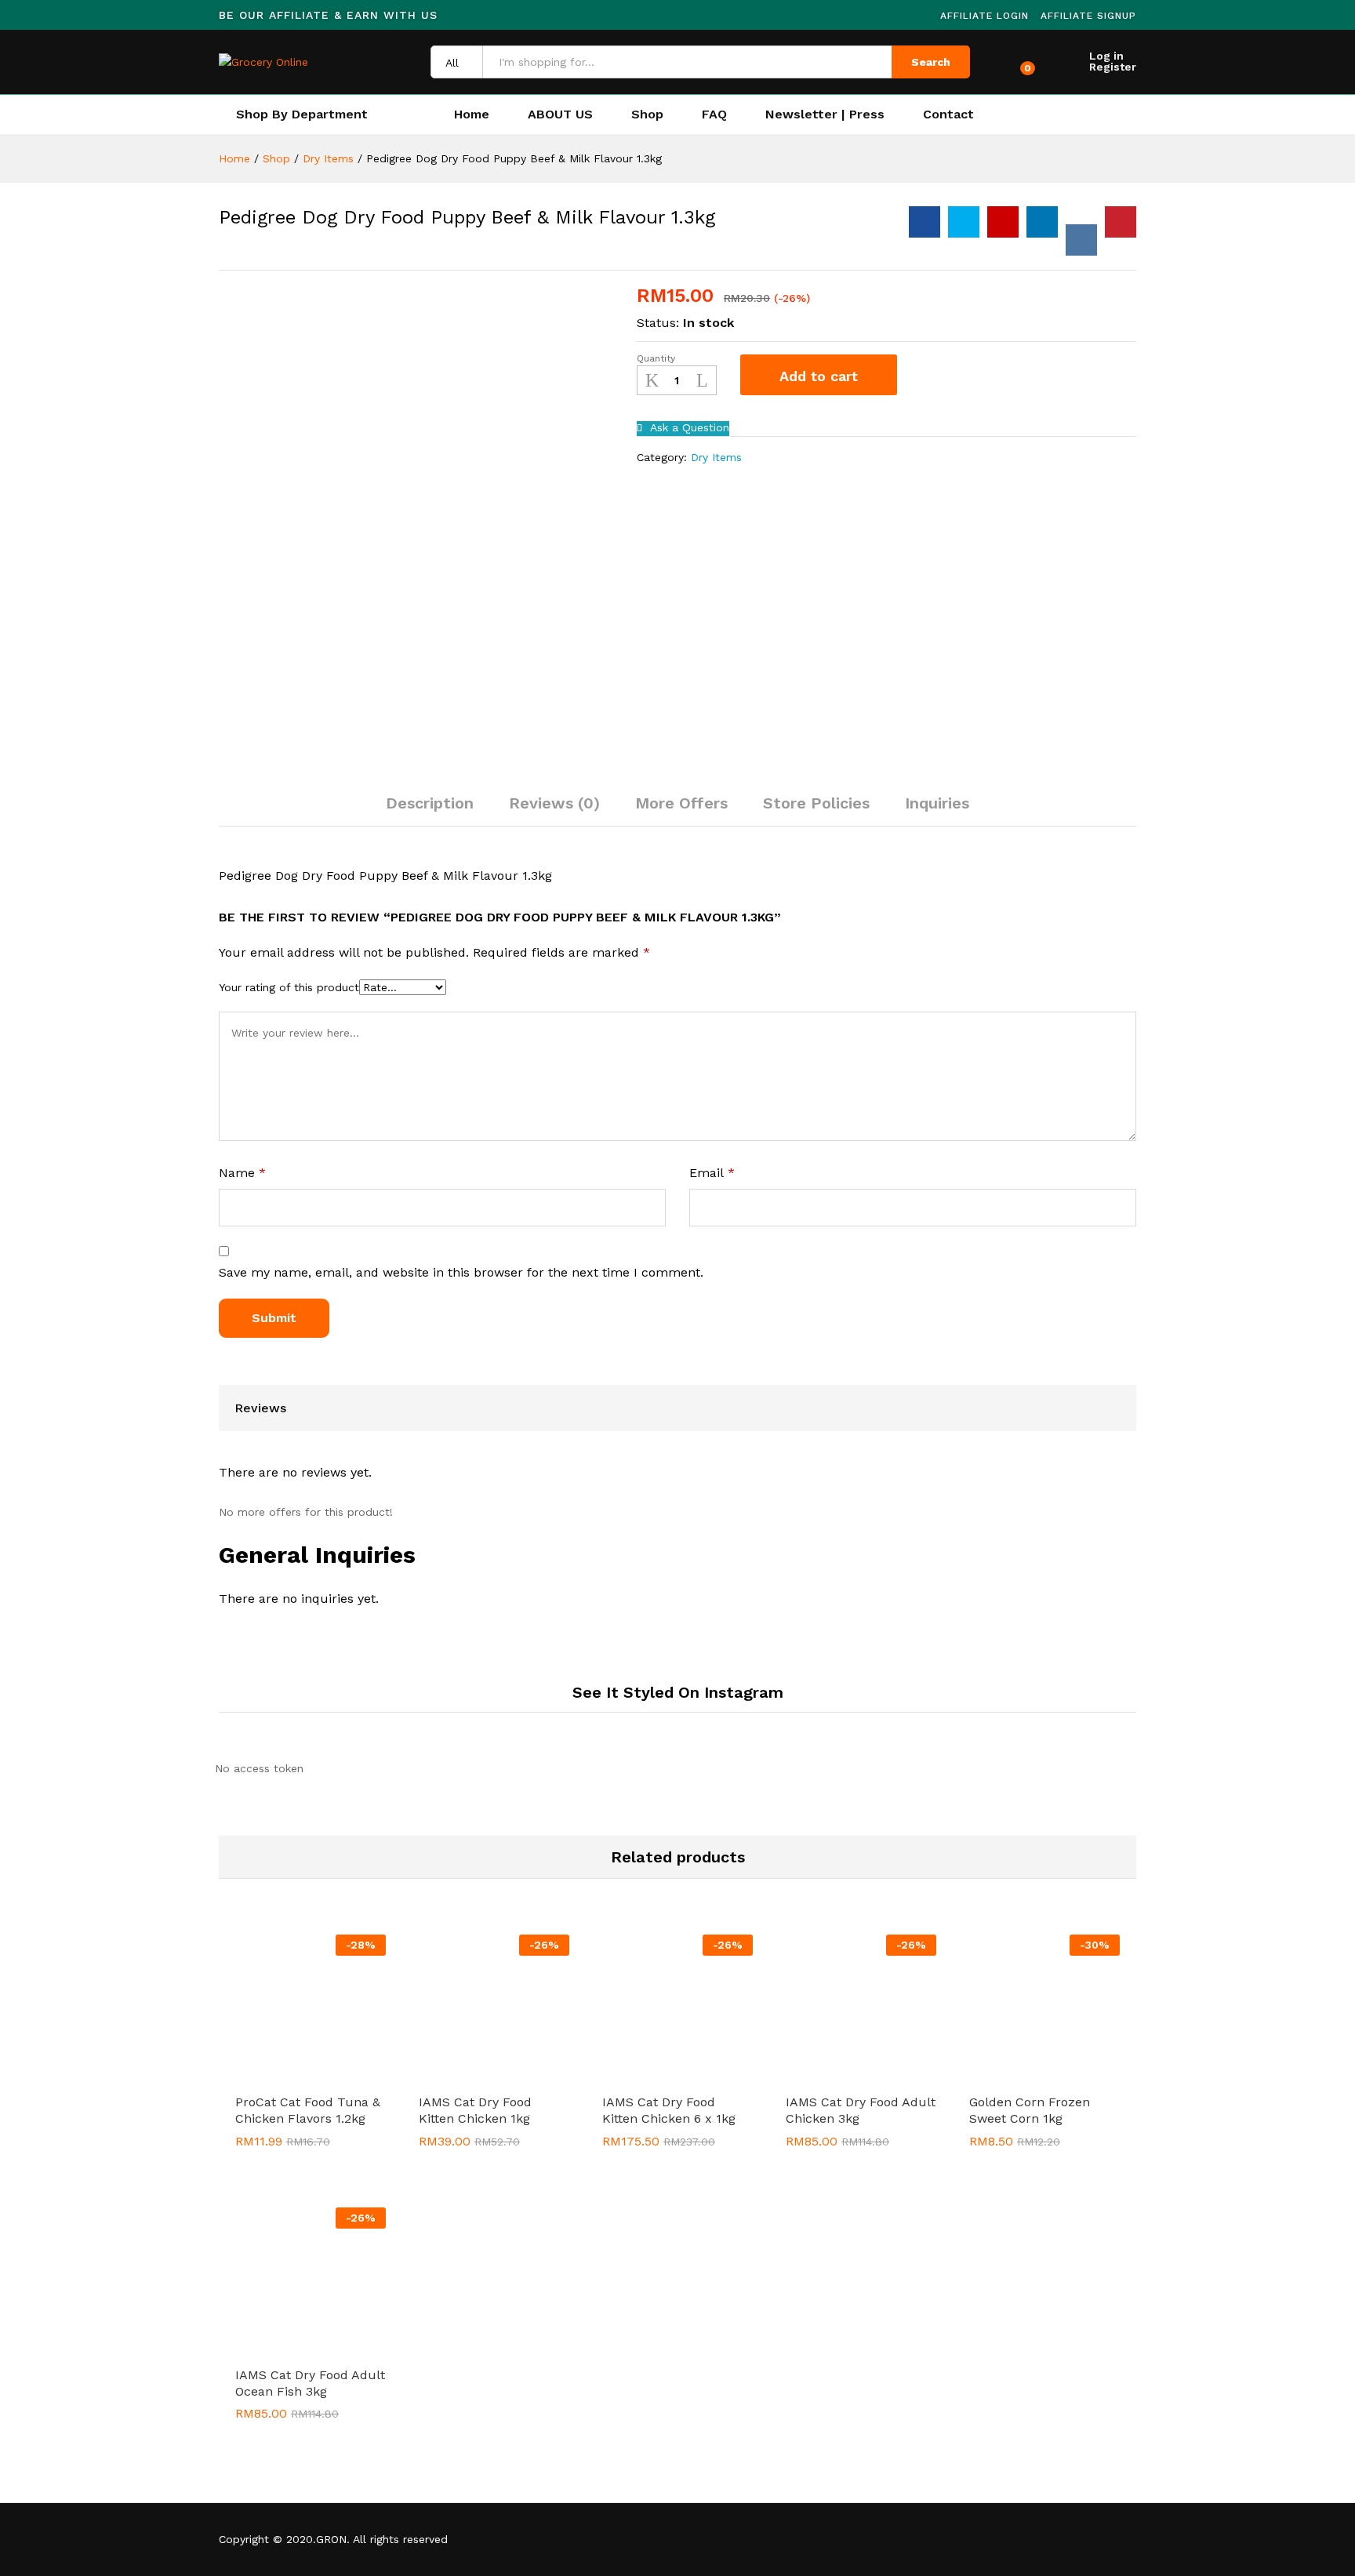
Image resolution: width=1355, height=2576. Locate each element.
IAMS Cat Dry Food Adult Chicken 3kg (861, 2110)
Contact (948, 114)
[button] (292, 2076)
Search (931, 62)
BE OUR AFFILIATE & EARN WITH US (328, 15)
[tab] (430, 810)
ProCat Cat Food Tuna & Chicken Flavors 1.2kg (308, 2110)
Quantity (656, 358)
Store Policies (816, 803)
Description (430, 803)
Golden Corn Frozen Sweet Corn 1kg (1030, 2110)
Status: (658, 323)
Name (242, 1173)
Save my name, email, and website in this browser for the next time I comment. (461, 1272)
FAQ (714, 114)
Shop (647, 114)
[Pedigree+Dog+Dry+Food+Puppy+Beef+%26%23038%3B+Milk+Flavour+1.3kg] (964, 222)
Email (712, 1173)
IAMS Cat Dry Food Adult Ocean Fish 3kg (310, 2383)
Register (1113, 67)
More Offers (681, 803)
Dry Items (716, 457)
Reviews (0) (554, 803)
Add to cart (819, 376)
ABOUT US (560, 114)
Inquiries (937, 803)
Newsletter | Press (825, 114)
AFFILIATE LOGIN (984, 16)
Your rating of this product (289, 987)
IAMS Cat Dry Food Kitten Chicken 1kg (475, 2110)
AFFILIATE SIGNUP (1088, 16)
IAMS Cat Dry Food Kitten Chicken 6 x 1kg (669, 2110)
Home (472, 114)
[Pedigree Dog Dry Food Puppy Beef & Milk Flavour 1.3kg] (925, 222)
